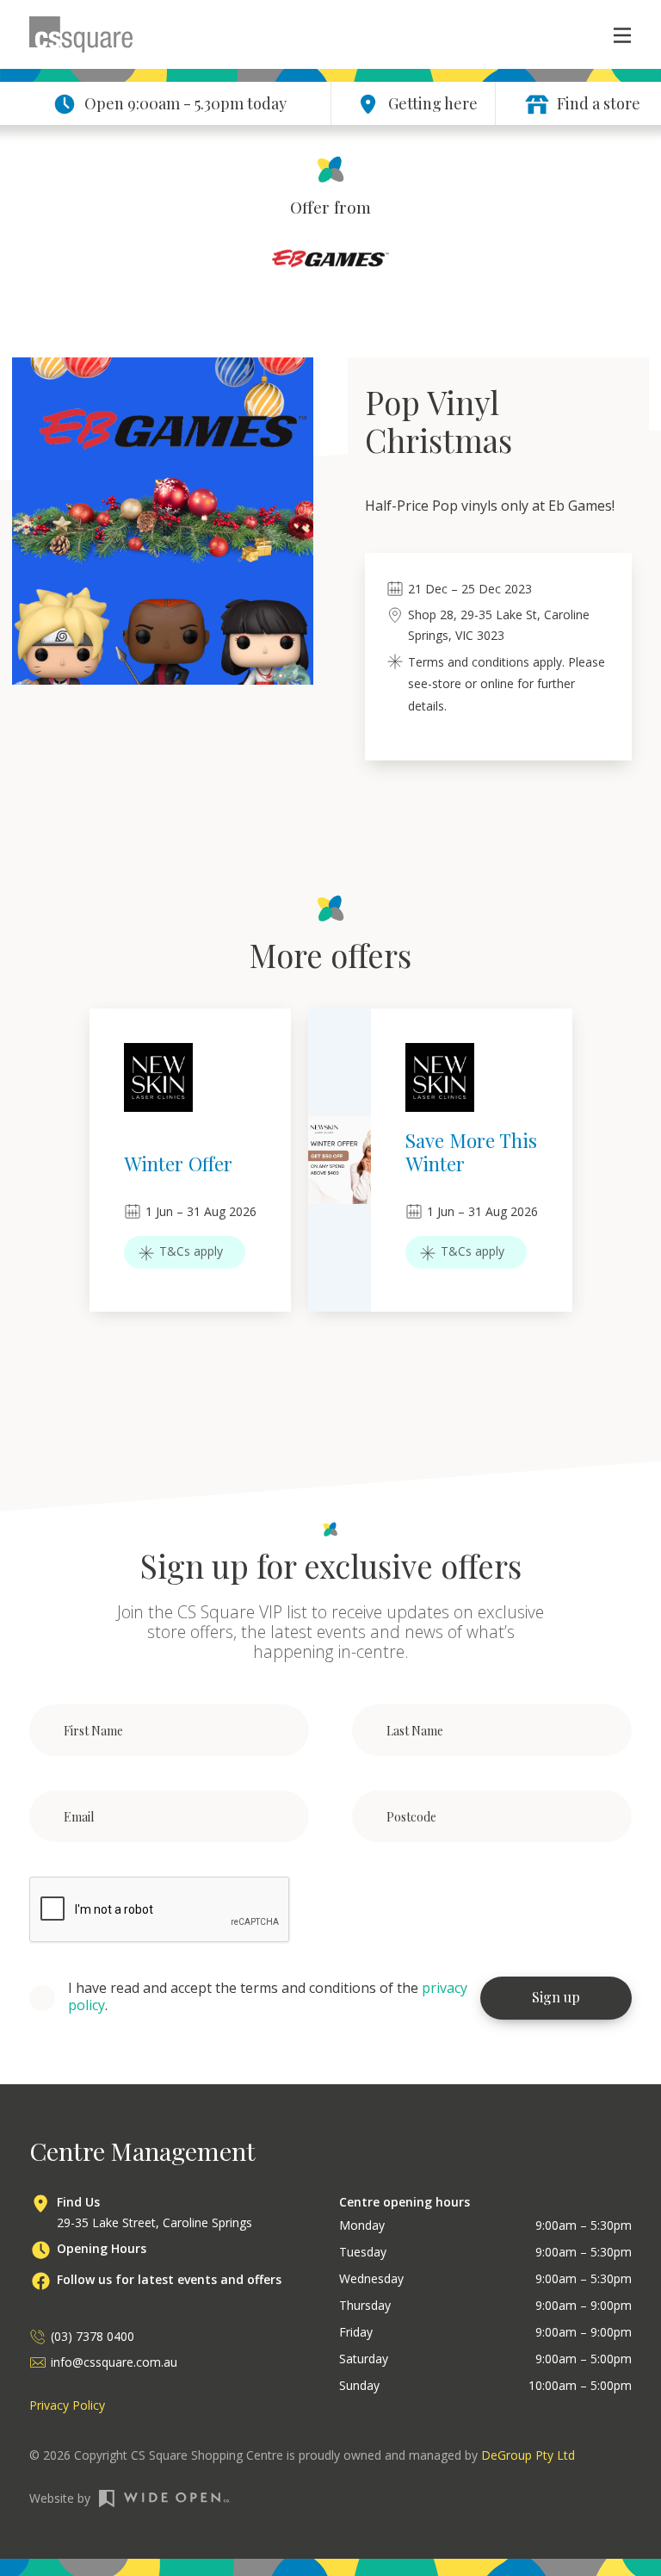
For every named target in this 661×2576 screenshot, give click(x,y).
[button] (614, 34)
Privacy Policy (67, 2405)
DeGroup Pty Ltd (528, 2455)
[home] (81, 34)
